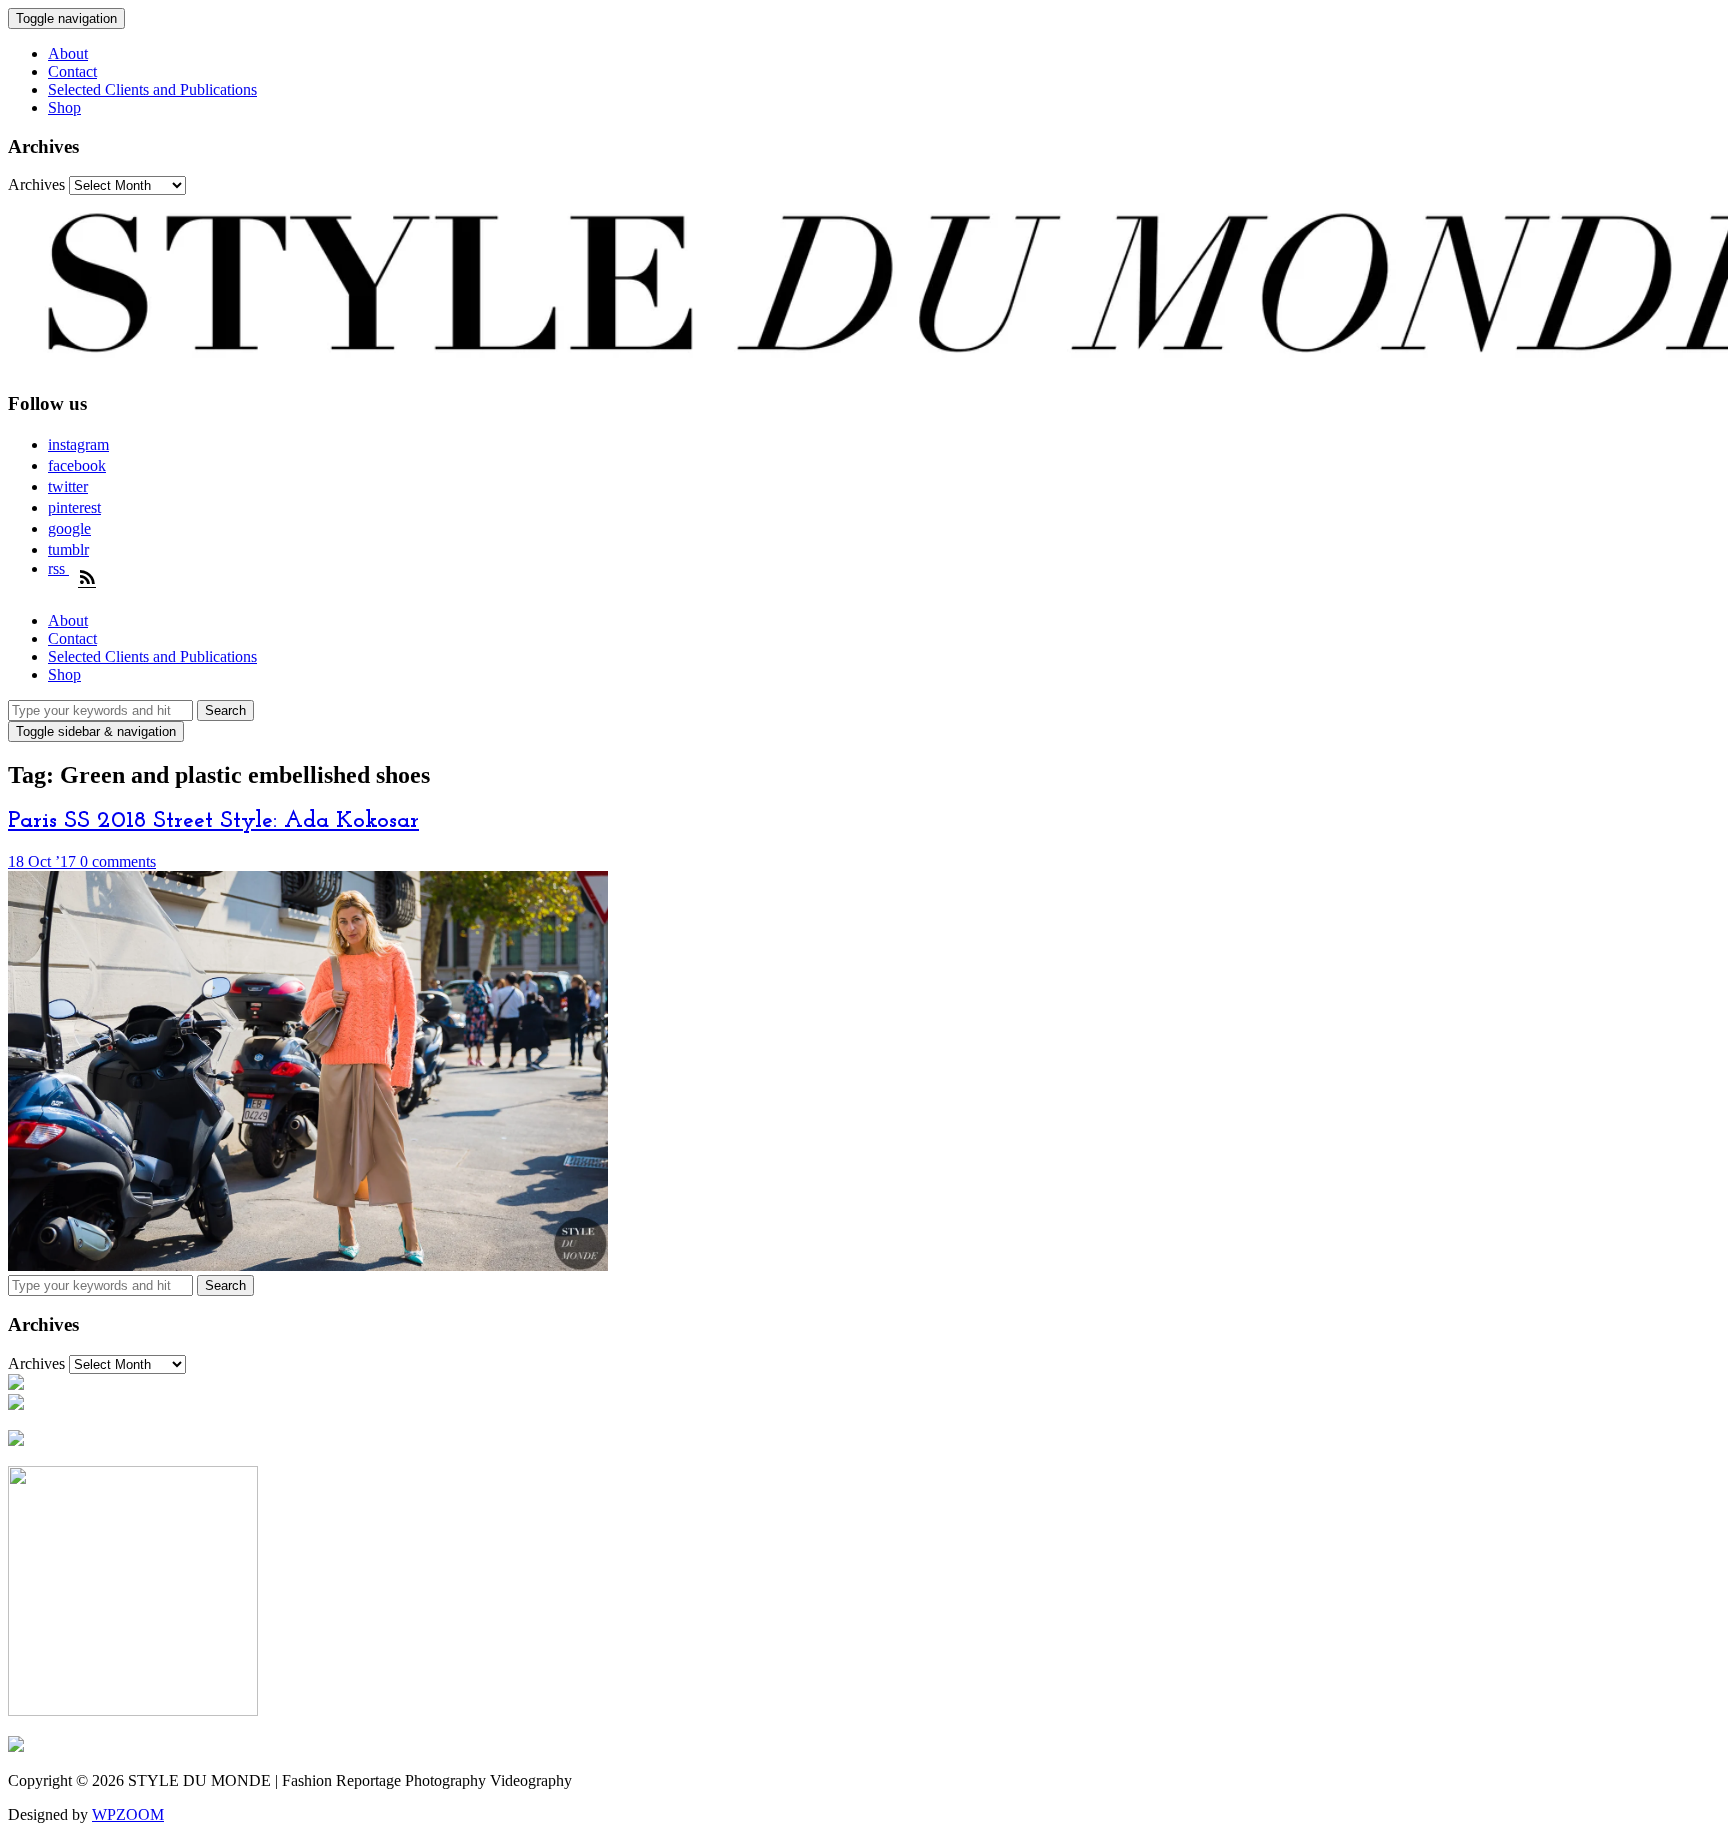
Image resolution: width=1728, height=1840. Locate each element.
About (68, 53)
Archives (36, 184)
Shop (64, 107)
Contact (72, 71)
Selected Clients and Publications (152, 89)
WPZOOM (128, 1814)
